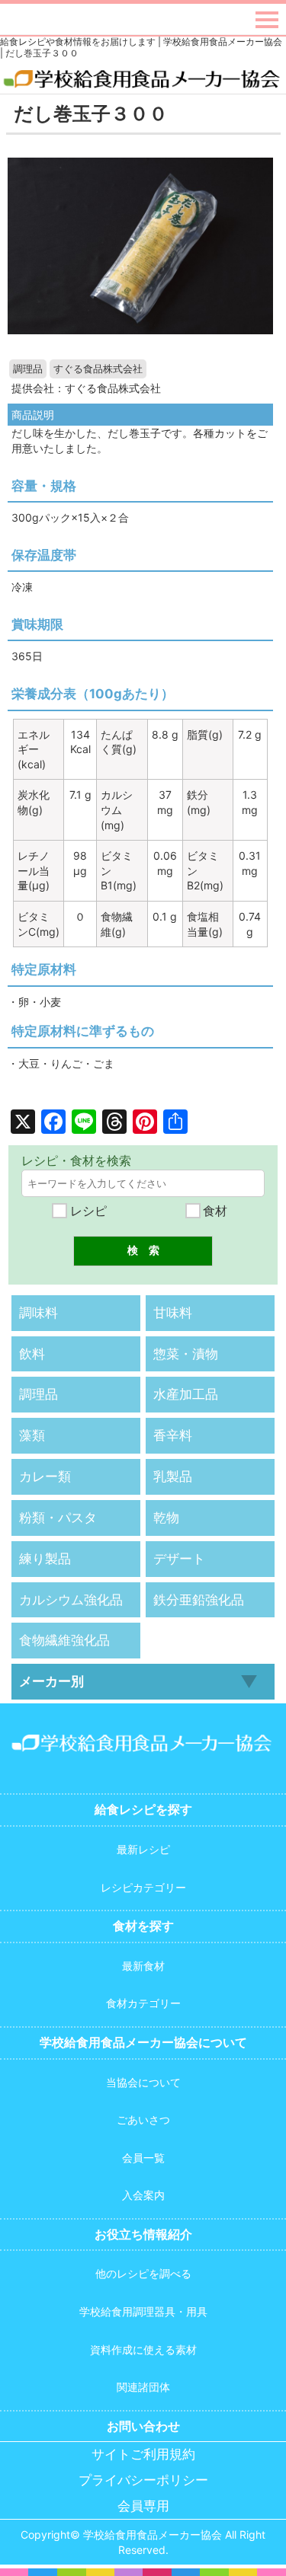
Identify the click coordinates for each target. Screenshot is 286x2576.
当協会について (143, 2082)
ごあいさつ (143, 2120)
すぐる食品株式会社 (98, 369)
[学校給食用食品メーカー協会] (143, 80)
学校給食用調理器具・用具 (143, 2311)
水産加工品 (186, 1394)
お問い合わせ (143, 2426)
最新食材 (143, 1966)
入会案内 (143, 2195)
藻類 (32, 1435)
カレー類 (45, 1476)
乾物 (166, 1518)
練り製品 (45, 1559)
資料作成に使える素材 (143, 2349)
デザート (179, 1559)
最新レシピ (143, 1849)
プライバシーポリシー (143, 2480)
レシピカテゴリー (143, 1887)
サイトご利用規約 (143, 2455)
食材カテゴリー (143, 2003)
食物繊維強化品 (64, 1640)
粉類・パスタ (58, 1518)
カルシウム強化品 (71, 1600)
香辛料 (173, 1435)
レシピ (87, 1211)
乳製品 (173, 1476)
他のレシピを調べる (143, 2273)
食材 (213, 1211)
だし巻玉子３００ (91, 113)
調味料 (39, 1313)
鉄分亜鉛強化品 (199, 1600)
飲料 (32, 1354)
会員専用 (143, 2506)
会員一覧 (143, 2158)
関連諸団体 (143, 2387)
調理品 (28, 369)
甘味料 (173, 1313)
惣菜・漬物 (186, 1354)
